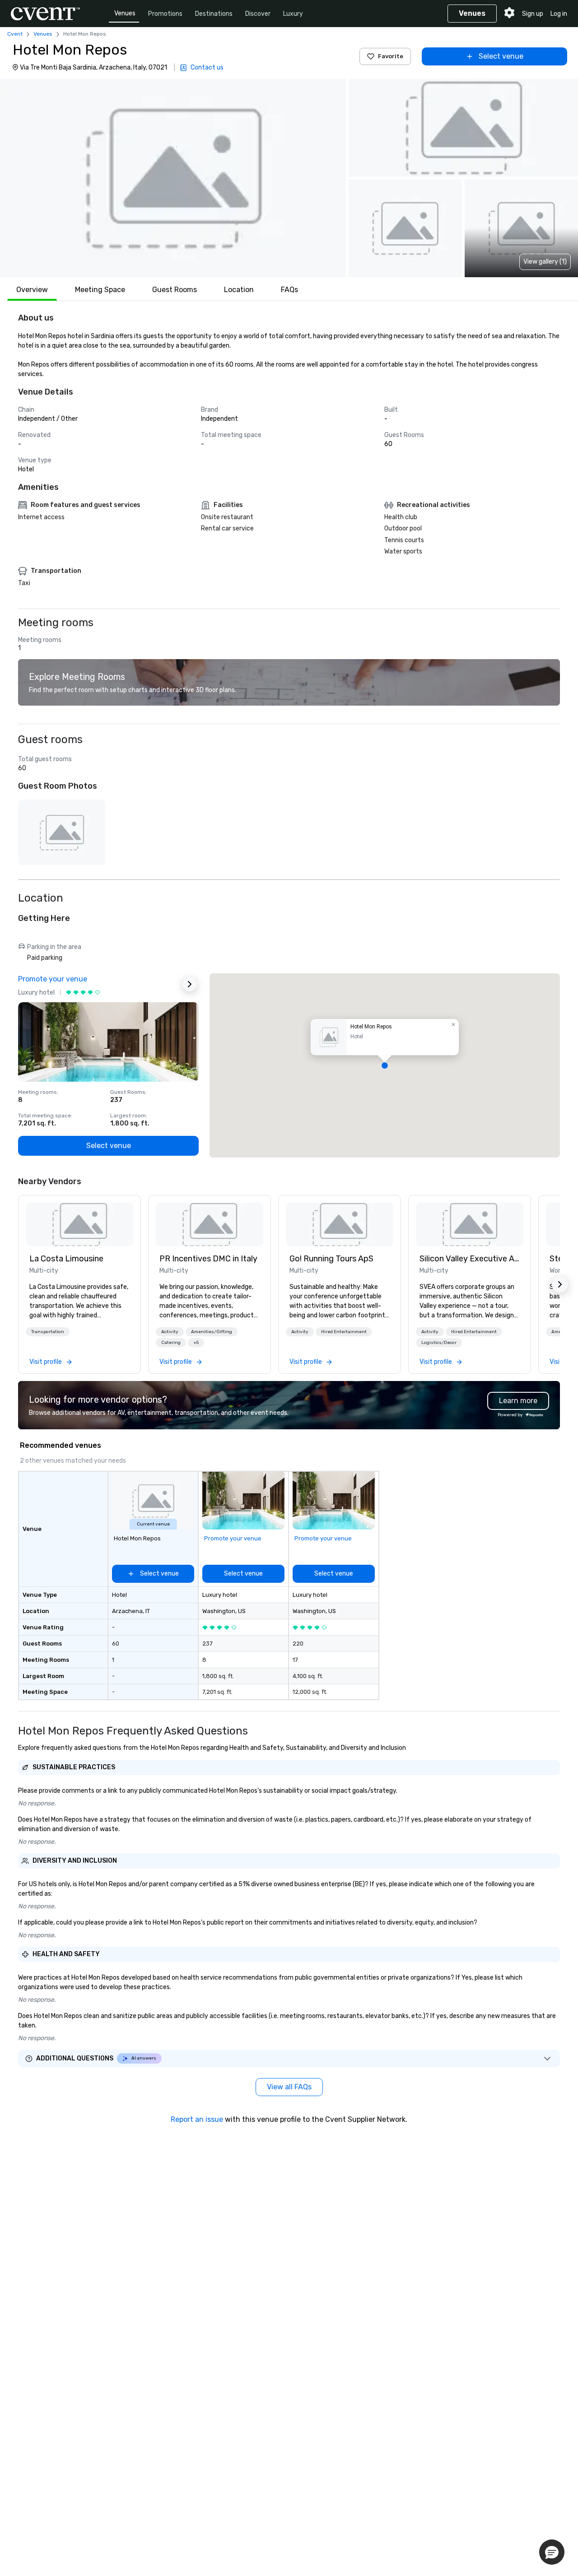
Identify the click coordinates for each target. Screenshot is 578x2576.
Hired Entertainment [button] (344, 1332)
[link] (79, 1224)
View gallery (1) (545, 262)
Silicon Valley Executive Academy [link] (470, 1259)
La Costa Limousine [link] (66, 1259)
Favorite (391, 56)
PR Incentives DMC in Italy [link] (208, 1259)
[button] (173, 178)
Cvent (15, 34)
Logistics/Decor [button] (439, 1343)
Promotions (165, 14)
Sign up (533, 14)
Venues (125, 13)
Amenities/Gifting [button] (212, 1332)
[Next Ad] (190, 984)
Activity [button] (170, 1332)
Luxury (293, 14)
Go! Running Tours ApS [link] (331, 1259)
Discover (258, 14)
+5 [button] (196, 1343)
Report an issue (197, 2119)
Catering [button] (171, 1343)
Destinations (214, 14)
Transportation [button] (48, 1332)
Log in (559, 14)
